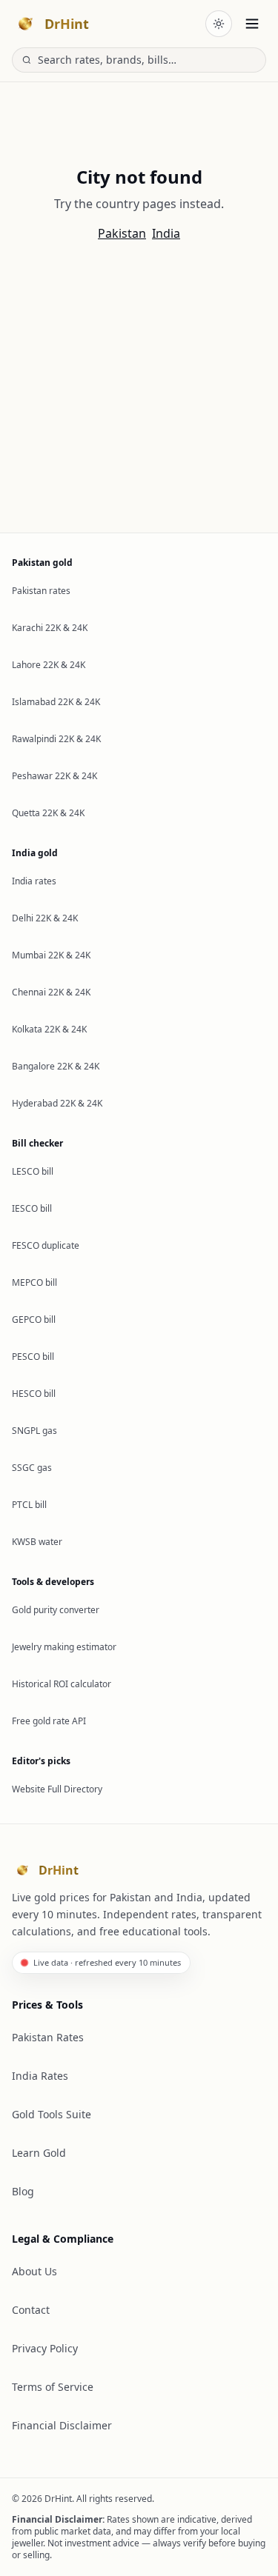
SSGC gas (32, 1468)
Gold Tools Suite (52, 2114)
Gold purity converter (56, 1610)
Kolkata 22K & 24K (49, 1029)
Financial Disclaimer (62, 2425)
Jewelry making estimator (64, 1647)
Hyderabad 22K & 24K (57, 1103)
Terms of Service (53, 2387)
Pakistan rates (41, 591)
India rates (34, 881)
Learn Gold (39, 2153)
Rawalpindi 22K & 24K (56, 739)
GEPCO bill (34, 1319)
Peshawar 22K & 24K (54, 776)
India (166, 233)
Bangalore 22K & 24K (56, 1066)
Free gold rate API (49, 1721)
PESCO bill (33, 1357)
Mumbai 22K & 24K (51, 955)
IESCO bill (32, 1208)
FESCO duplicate (46, 1245)
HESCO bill (34, 1394)
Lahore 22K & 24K (49, 665)
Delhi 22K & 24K (45, 918)
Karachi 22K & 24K (50, 628)
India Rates (40, 2076)
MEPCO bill (34, 1282)
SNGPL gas (34, 1431)
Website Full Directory (57, 1789)
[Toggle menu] (252, 24)
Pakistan (122, 233)
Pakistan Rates (48, 2037)
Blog (23, 2191)
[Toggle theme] (219, 24)
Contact (31, 2310)
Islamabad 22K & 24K (56, 702)
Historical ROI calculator (62, 1684)
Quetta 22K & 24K (48, 813)
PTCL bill (29, 1505)
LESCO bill (33, 1171)
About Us (34, 2271)
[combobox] (147, 60)
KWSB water (37, 1542)
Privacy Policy (45, 2348)
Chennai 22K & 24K (51, 992)
